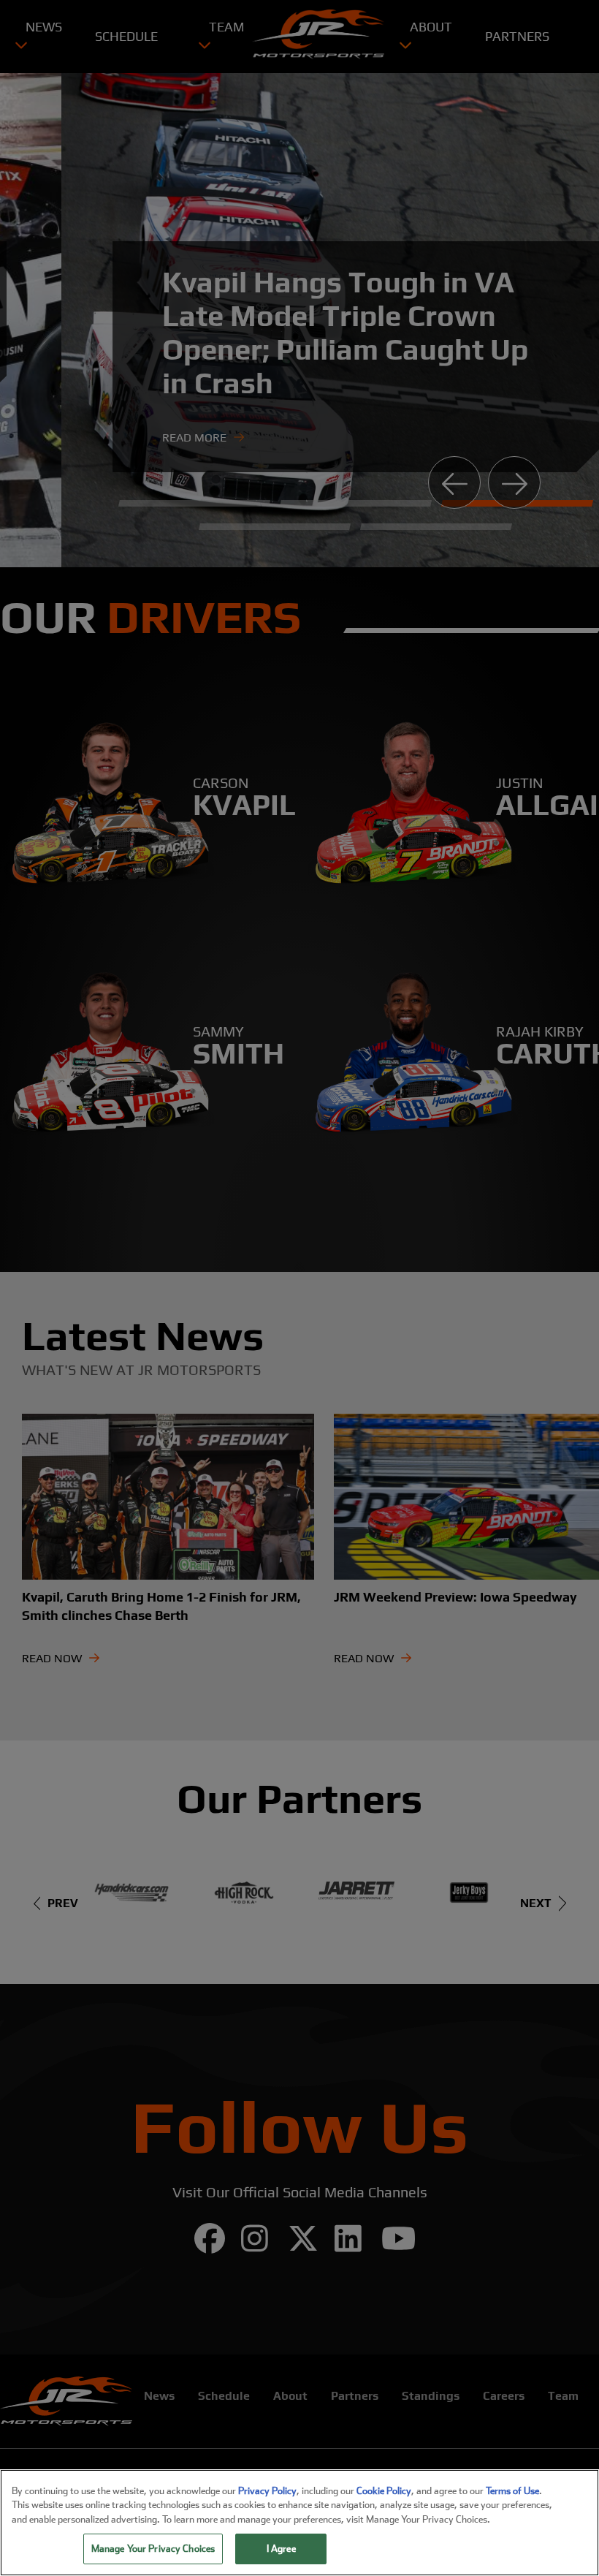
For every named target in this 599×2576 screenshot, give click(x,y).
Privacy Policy (267, 2491)
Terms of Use (512, 2491)
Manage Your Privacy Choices (153, 2549)
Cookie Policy (384, 2491)
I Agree (281, 2549)
